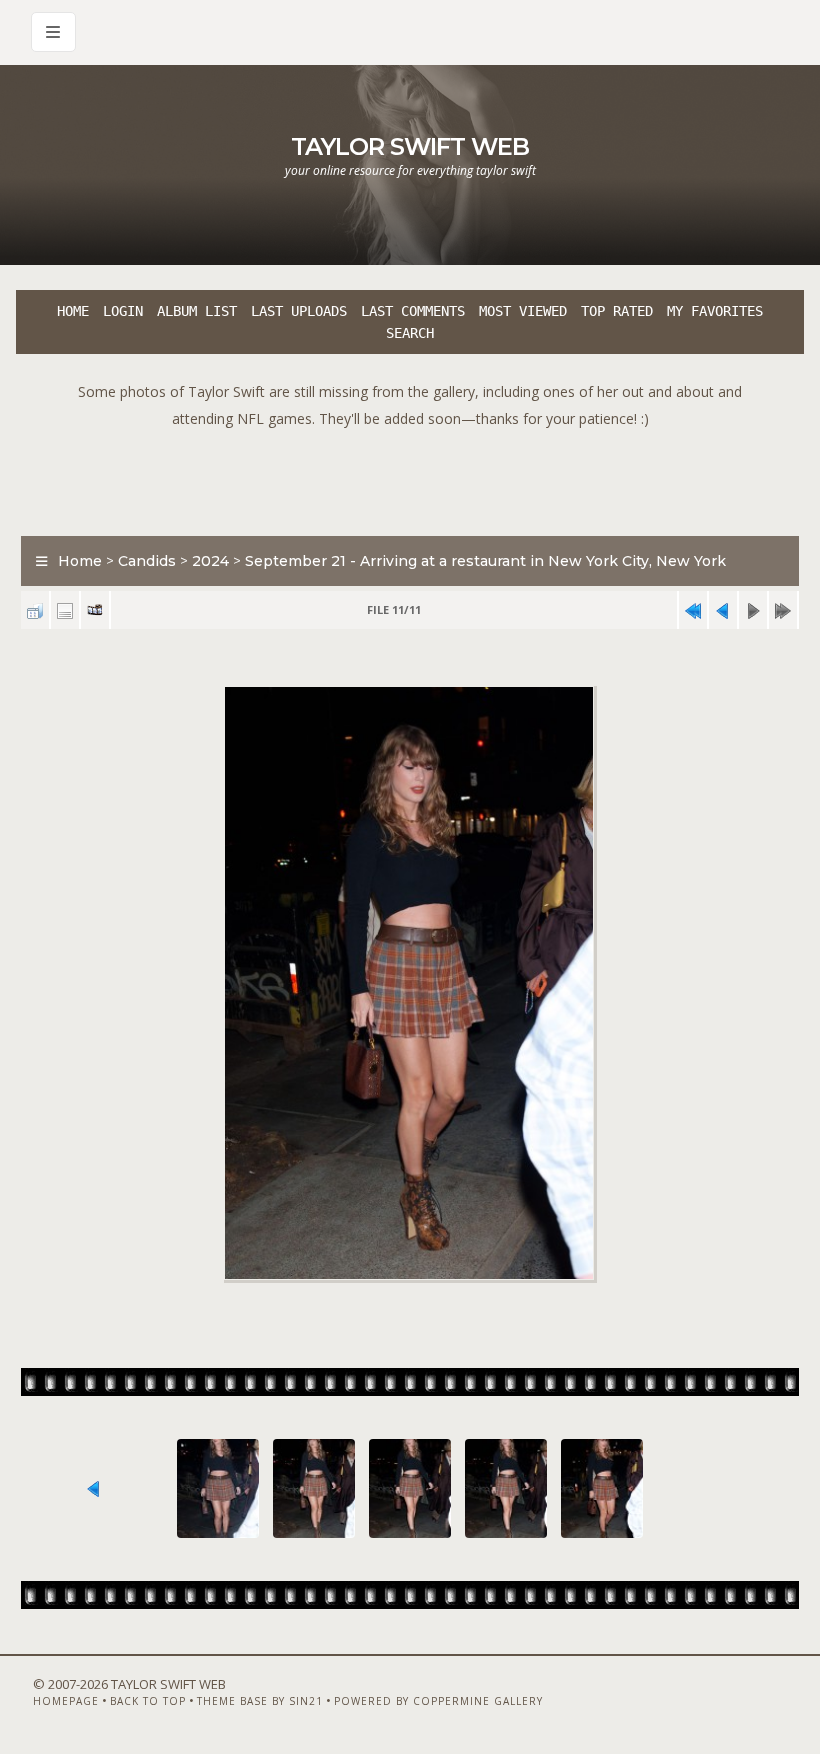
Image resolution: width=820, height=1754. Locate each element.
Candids (147, 561)
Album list (197, 311)
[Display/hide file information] (65, 610)
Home (73, 311)
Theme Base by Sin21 (260, 1701)
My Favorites (715, 311)
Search (410, 333)
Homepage (66, 1701)
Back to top (148, 1701)
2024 (210, 561)
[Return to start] (693, 610)
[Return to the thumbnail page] (35, 610)
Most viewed (523, 311)
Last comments (413, 311)
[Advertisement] (410, 477)
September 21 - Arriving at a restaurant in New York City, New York (485, 561)
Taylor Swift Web (410, 146)
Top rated (617, 311)
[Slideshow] (95, 610)
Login (123, 311)
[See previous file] (723, 610)
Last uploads (299, 311)
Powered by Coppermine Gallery (438, 1701)
